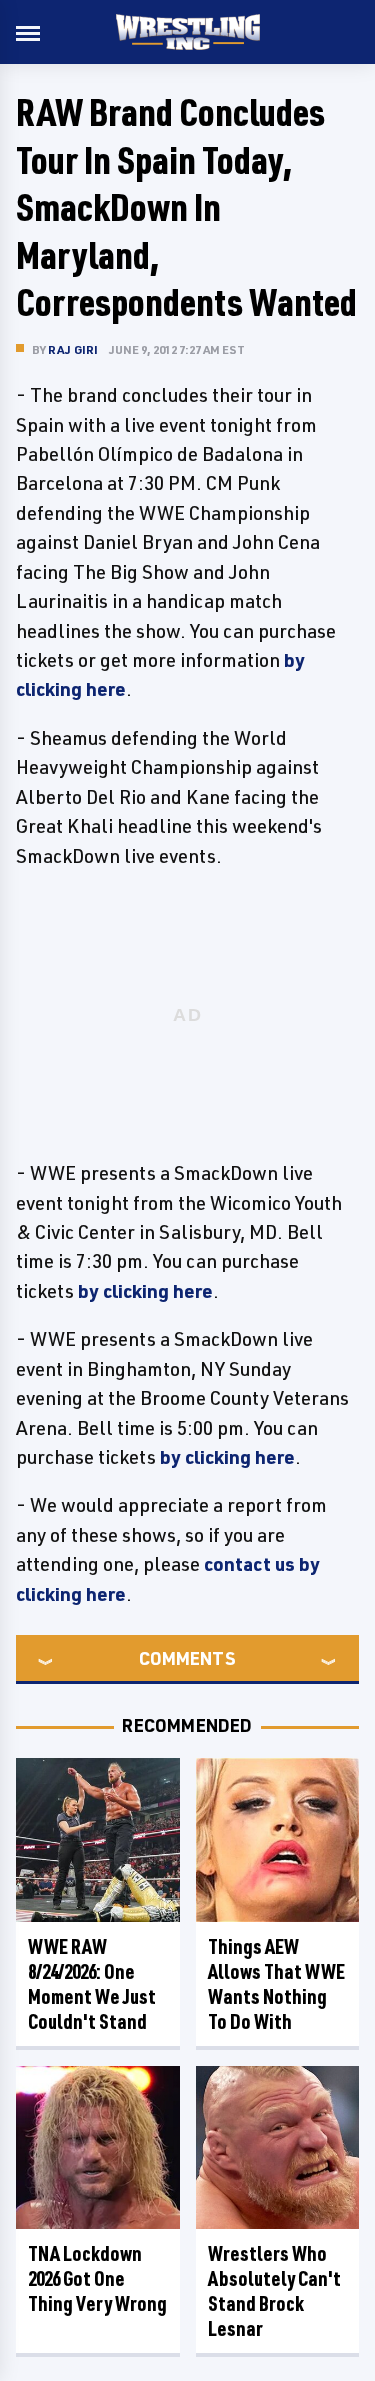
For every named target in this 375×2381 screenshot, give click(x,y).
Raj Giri (73, 349)
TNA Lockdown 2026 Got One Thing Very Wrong (97, 2278)
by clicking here (145, 1291)
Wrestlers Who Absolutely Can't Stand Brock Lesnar (274, 2291)
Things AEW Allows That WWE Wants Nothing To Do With (276, 1984)
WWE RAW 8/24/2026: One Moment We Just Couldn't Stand (92, 1984)
